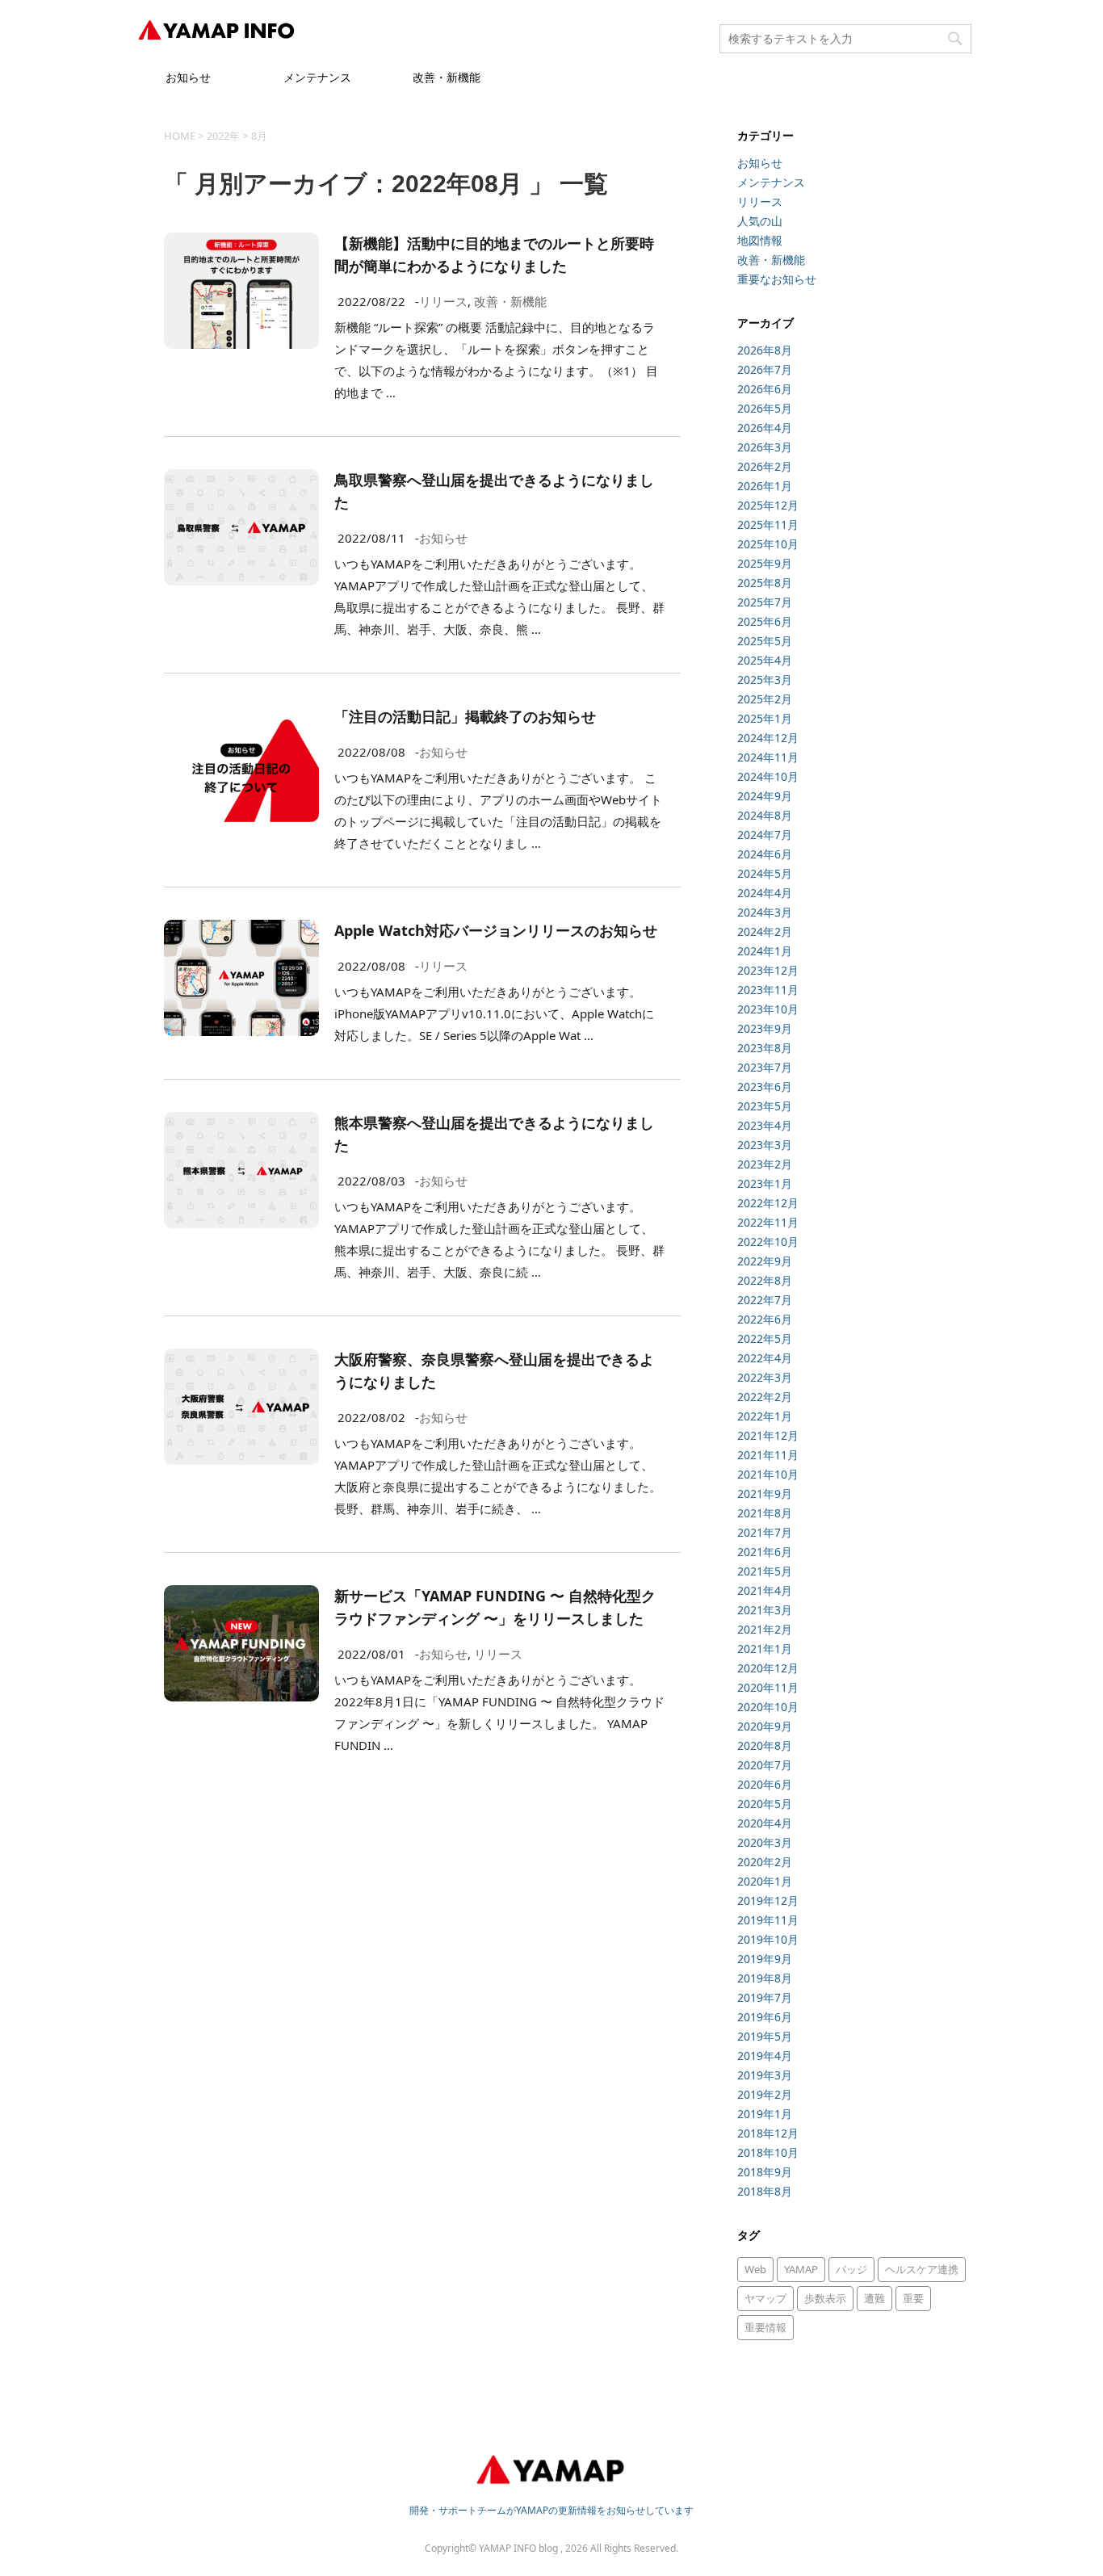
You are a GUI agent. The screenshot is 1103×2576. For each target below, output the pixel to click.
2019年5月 (765, 2036)
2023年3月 (765, 1145)
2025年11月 (768, 524)
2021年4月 (765, 1590)
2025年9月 (765, 563)
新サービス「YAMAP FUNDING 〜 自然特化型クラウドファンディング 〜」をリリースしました (495, 1607)
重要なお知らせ (777, 279)
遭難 (874, 2298)
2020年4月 (765, 1823)
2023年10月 (768, 1009)
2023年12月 (768, 970)
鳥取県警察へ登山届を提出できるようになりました (494, 491)
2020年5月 (765, 1804)
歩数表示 (825, 2298)
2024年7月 (765, 835)
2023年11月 (768, 990)
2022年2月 (765, 1397)
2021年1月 (765, 1649)
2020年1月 (765, 1881)
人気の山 (760, 221)
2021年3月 (765, 1610)
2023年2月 (765, 1164)
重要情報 (765, 2327)
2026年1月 (765, 486)
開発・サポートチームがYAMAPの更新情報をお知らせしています (551, 2510)
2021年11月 (768, 1455)
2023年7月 (765, 1067)
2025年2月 (765, 699)
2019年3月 (765, 2075)
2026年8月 (765, 350)
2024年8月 (765, 815)
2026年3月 (765, 447)
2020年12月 (768, 1668)
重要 (913, 2298)
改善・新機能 (447, 77)
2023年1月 (765, 1183)
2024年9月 (765, 796)
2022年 (223, 136)
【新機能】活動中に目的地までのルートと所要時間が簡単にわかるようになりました (494, 254)
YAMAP (801, 2269)
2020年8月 (765, 1745)
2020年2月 (765, 1862)
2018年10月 (768, 2152)
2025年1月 (765, 718)
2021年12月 (768, 1435)
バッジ (851, 2269)
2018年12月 (768, 2133)
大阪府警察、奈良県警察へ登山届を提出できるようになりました (494, 1370)
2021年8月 (765, 1513)
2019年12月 (768, 1901)
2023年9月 (765, 1028)
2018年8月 (765, 2191)
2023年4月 (765, 1125)
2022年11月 (768, 1222)
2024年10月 (768, 776)
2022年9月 (765, 1261)
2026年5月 (765, 408)
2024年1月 (765, 951)
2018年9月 (765, 2172)
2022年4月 (765, 1358)
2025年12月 (768, 505)
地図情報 (760, 240)
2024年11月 (768, 757)
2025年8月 (765, 583)
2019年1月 (765, 2114)
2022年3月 (765, 1377)
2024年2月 (765, 931)
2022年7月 (765, 1300)
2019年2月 (765, 2094)
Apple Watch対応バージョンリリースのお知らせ (496, 930)
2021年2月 (765, 1629)
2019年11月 (768, 1920)
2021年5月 (765, 1571)
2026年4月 (765, 428)
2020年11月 (768, 1687)
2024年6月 (765, 854)
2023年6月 (765, 1087)
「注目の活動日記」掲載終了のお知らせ (465, 716)
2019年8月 (765, 1978)
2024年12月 (768, 738)
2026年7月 (765, 369)
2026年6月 (765, 389)
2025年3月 (765, 680)
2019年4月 (765, 2056)
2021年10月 (768, 1474)
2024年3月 (765, 912)
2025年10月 (768, 544)
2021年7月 (765, 1532)
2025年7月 (765, 602)
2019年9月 (765, 1959)
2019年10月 (768, 1939)
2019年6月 (765, 2017)
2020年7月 (765, 1765)
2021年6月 (765, 1552)
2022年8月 (765, 1280)
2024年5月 (765, 873)
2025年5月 (765, 641)
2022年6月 (765, 1319)
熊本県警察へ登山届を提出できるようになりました (494, 1134)
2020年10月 (768, 1707)
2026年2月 (765, 466)
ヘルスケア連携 (922, 2269)
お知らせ (188, 77)
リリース (443, 301)
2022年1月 (765, 1416)
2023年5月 (765, 1106)
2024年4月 (765, 893)
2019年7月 (765, 1997)
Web (755, 2269)
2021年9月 (765, 1494)
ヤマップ (765, 2298)
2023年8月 (765, 1048)
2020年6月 (765, 1784)
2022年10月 (768, 1242)
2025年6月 (765, 621)
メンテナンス (317, 77)
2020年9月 (765, 1726)
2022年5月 (765, 1338)
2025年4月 (765, 660)
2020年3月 (765, 1842)
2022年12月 (768, 1203)
